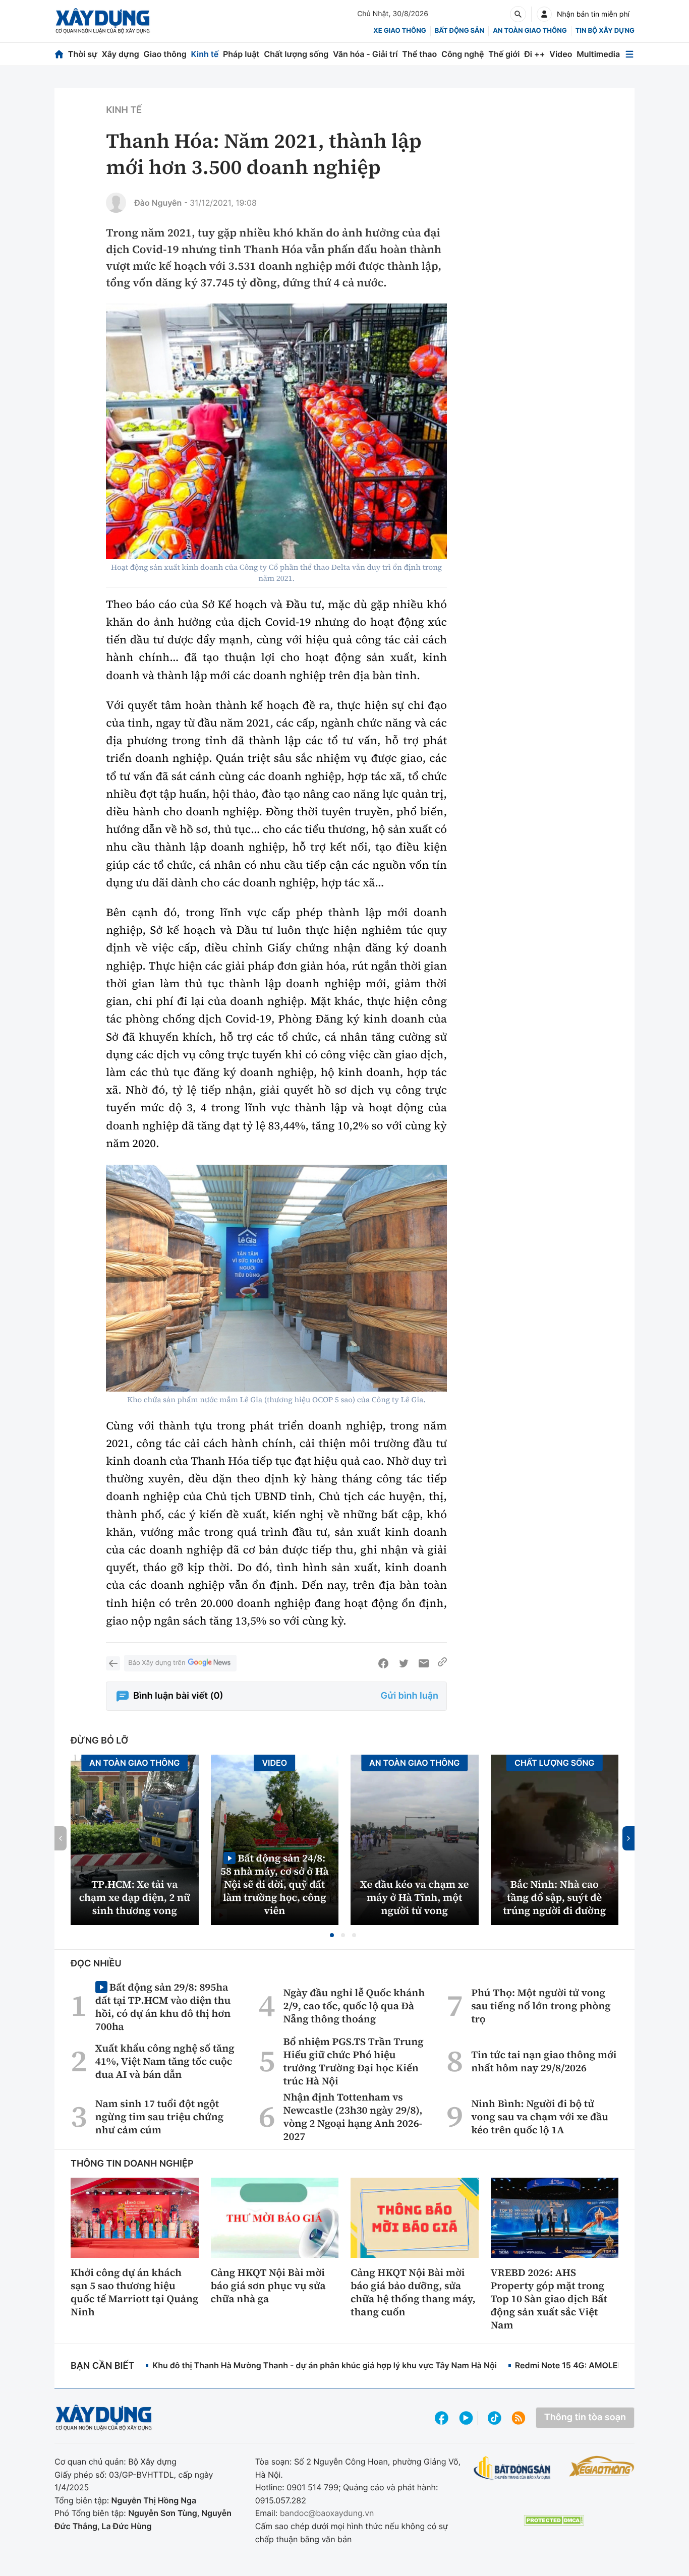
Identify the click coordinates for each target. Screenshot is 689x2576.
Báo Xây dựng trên (157, 1663)
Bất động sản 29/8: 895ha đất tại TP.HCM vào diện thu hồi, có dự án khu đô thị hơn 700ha (163, 2006)
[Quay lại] (113, 1663)
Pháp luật (241, 54)
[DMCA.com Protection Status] (554, 2520)
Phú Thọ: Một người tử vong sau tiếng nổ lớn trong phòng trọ (541, 2006)
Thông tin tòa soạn (585, 2417)
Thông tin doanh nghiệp (132, 2164)
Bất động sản (460, 31)
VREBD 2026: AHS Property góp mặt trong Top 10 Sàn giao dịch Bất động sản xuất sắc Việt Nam (549, 2299)
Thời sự (83, 54)
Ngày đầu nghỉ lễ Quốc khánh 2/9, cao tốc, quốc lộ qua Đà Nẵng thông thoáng (354, 2006)
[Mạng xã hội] (495, 2418)
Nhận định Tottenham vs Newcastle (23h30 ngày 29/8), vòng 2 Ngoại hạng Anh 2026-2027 (353, 2117)
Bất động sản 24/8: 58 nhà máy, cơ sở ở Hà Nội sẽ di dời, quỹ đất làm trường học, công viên (275, 1884)
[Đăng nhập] (544, 14)
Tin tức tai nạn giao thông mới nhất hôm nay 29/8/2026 (544, 2061)
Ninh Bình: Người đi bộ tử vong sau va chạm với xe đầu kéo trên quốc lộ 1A (540, 2117)
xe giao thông (399, 31)
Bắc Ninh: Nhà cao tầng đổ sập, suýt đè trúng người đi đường (554, 1897)
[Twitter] (404, 1663)
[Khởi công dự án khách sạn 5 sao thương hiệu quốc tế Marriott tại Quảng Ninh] (135, 2218)
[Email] (424, 1663)
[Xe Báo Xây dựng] (602, 2466)
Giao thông (165, 54)
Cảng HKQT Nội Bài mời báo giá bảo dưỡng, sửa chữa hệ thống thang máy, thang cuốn (413, 2292)
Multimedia (598, 54)
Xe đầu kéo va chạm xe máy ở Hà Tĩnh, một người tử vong (415, 1897)
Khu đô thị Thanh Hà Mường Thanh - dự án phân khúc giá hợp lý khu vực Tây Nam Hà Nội (324, 2365)
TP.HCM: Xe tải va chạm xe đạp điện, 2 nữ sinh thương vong (135, 1897)
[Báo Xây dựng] (103, 21)
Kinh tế (205, 54)
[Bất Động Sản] (512, 2468)
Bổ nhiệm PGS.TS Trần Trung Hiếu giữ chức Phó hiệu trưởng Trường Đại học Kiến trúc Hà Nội (354, 2061)
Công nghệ (463, 54)
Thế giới (504, 54)
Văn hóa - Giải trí (365, 54)
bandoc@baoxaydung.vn (327, 2513)
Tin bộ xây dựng (605, 31)
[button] (332, 1935)
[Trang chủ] (59, 54)
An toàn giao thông (530, 31)
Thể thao (419, 54)
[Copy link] (442, 1663)
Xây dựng (121, 54)
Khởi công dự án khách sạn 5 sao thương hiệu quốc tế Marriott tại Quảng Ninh (134, 2292)
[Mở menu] (629, 54)
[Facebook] (383, 1663)
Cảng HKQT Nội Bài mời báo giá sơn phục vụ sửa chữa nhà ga (268, 2286)
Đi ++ (534, 54)
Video (561, 54)
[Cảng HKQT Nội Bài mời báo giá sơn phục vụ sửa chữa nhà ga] (275, 2218)
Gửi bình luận (410, 1696)
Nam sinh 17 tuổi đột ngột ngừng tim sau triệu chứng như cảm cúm (159, 2117)
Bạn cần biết (102, 2366)
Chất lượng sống (296, 54)
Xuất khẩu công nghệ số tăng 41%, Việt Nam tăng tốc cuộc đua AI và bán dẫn (165, 2061)
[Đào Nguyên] (116, 203)
